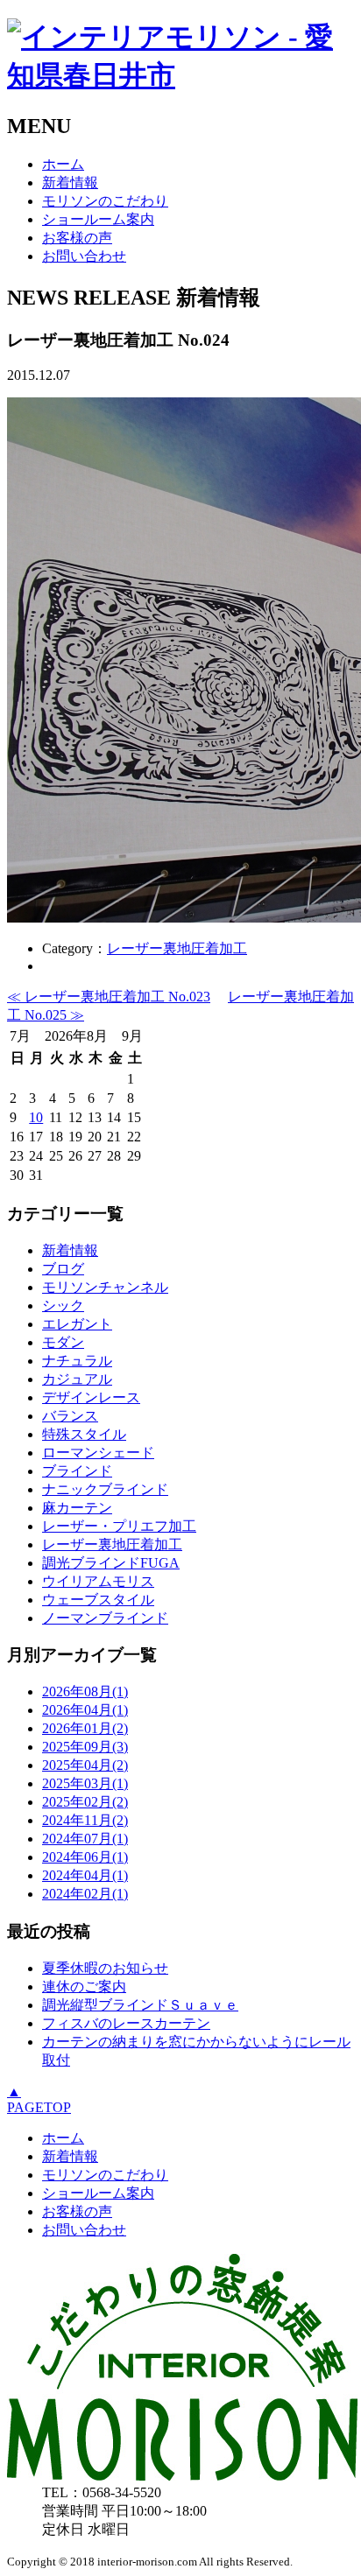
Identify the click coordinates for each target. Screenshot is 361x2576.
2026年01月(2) (85, 1728)
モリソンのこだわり (105, 201)
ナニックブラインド (105, 1489)
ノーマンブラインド (105, 1618)
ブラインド (77, 1471)
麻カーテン (77, 1508)
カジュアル (77, 1379)
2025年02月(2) (85, 1802)
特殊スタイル (84, 1434)
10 (36, 1117)
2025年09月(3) (85, 1747)
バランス (70, 1416)
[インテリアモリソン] (182, 2476)
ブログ (63, 1269)
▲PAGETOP (39, 2099)
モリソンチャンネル (105, 1287)
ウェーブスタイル (98, 1600)
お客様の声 (77, 238)
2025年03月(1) (85, 1783)
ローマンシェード (98, 1453)
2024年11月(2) (85, 1820)
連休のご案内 (84, 1986)
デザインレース (91, 1397)
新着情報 (70, 182)
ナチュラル (77, 1361)
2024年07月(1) (85, 1839)
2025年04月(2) (85, 1765)
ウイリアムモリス (98, 1581)
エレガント (77, 1324)
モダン (63, 1342)
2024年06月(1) (85, 1857)
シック (63, 1306)
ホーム (63, 164)
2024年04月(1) (85, 1875)
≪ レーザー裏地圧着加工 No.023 (109, 997)
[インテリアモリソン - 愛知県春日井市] (180, 75)
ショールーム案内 (98, 219)
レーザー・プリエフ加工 (119, 1526)
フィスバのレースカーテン (126, 2023)
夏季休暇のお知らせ (105, 1968)
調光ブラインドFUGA (111, 1563)
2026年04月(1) (85, 1710)
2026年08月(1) (85, 1692)
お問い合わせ (84, 256)
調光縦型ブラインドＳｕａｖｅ (140, 2005)
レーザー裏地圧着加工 (177, 948)
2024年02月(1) (85, 1894)
